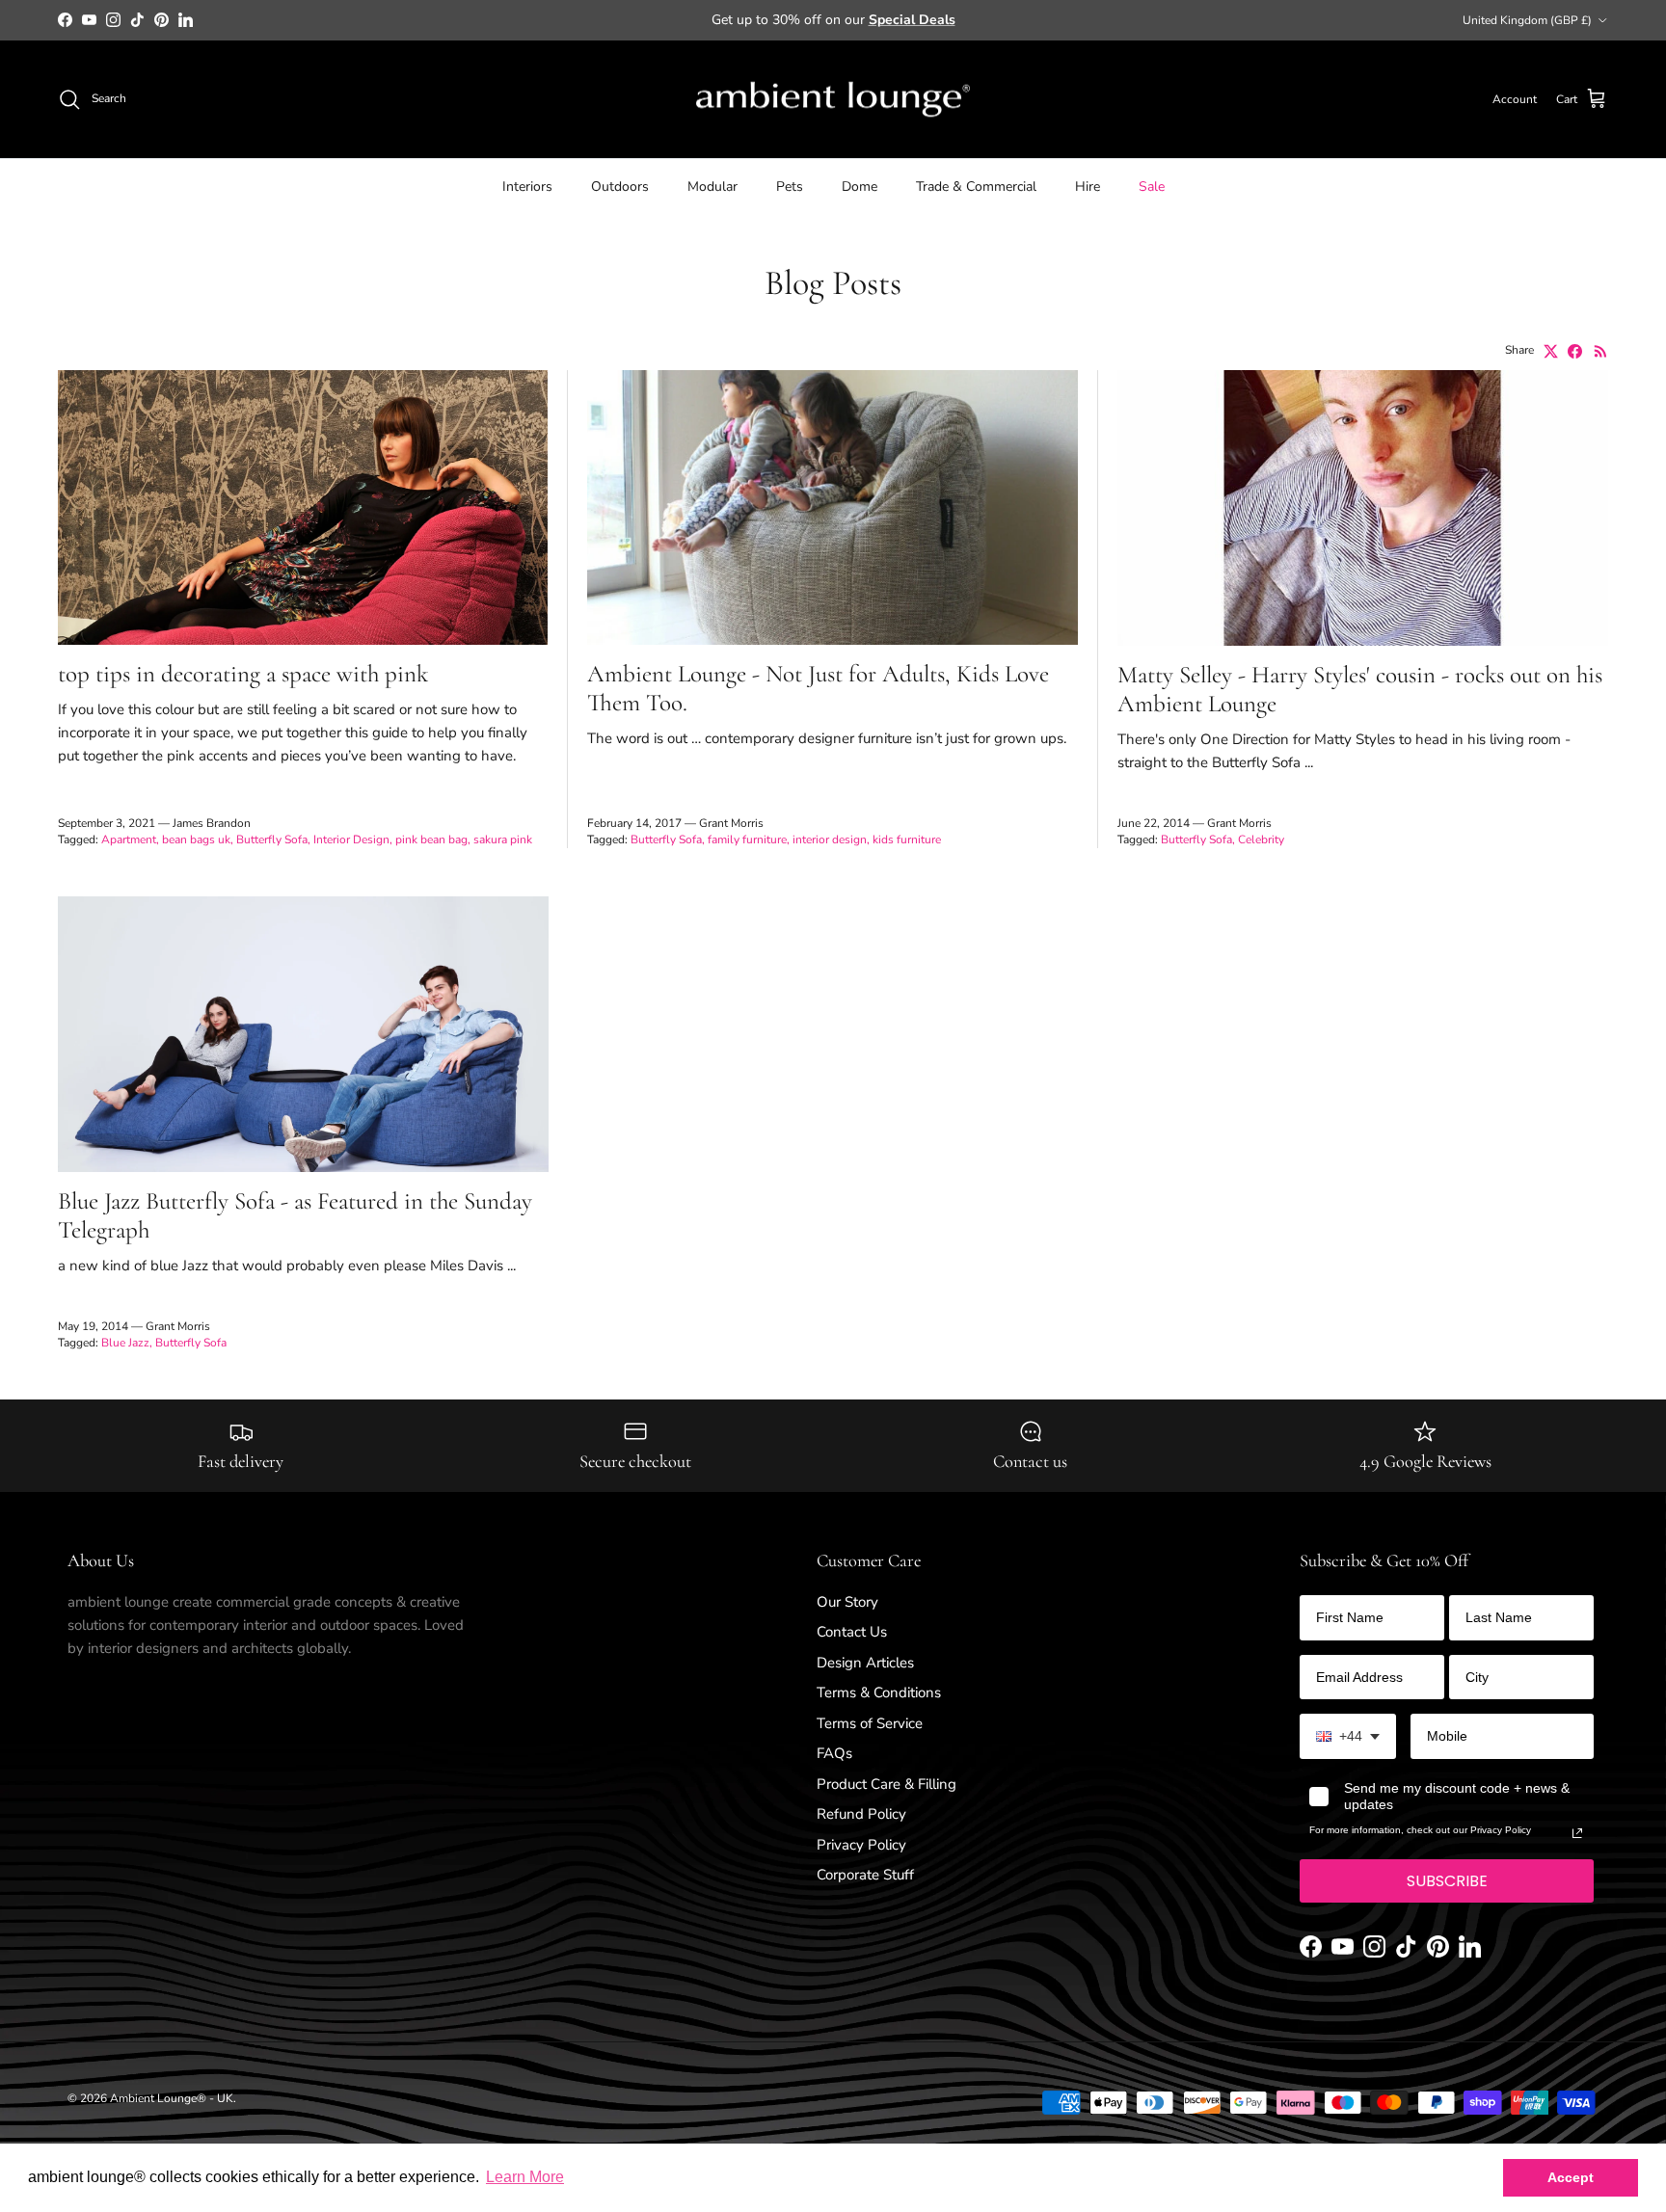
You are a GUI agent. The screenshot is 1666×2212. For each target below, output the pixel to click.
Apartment (129, 839)
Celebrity (1261, 839)
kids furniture (907, 839)
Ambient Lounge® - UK (172, 2098)
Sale (1152, 187)
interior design (830, 839)
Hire (1088, 187)
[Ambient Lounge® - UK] (833, 100)
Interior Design (351, 839)
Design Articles (865, 1663)
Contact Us (852, 1632)
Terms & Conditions (879, 1692)
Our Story (847, 1602)
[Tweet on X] (1551, 351)
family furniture (747, 839)
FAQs (834, 1753)
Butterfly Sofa (272, 839)
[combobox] (1348, 1736)
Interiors (527, 187)
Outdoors (620, 187)
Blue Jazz (125, 1343)
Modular (712, 187)
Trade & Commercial (976, 187)
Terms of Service (870, 1723)
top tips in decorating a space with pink (243, 674)
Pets (790, 187)
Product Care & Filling (887, 1784)
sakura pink (503, 839)
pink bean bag (431, 839)
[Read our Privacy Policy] (1577, 1833)
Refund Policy (861, 1814)
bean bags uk (196, 839)
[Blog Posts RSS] (1601, 351)
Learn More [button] (525, 2177)
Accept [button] (1571, 2177)
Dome (860, 187)
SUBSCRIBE (1447, 1881)
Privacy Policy (861, 1845)
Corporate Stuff (865, 1875)
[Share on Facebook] (1575, 351)
